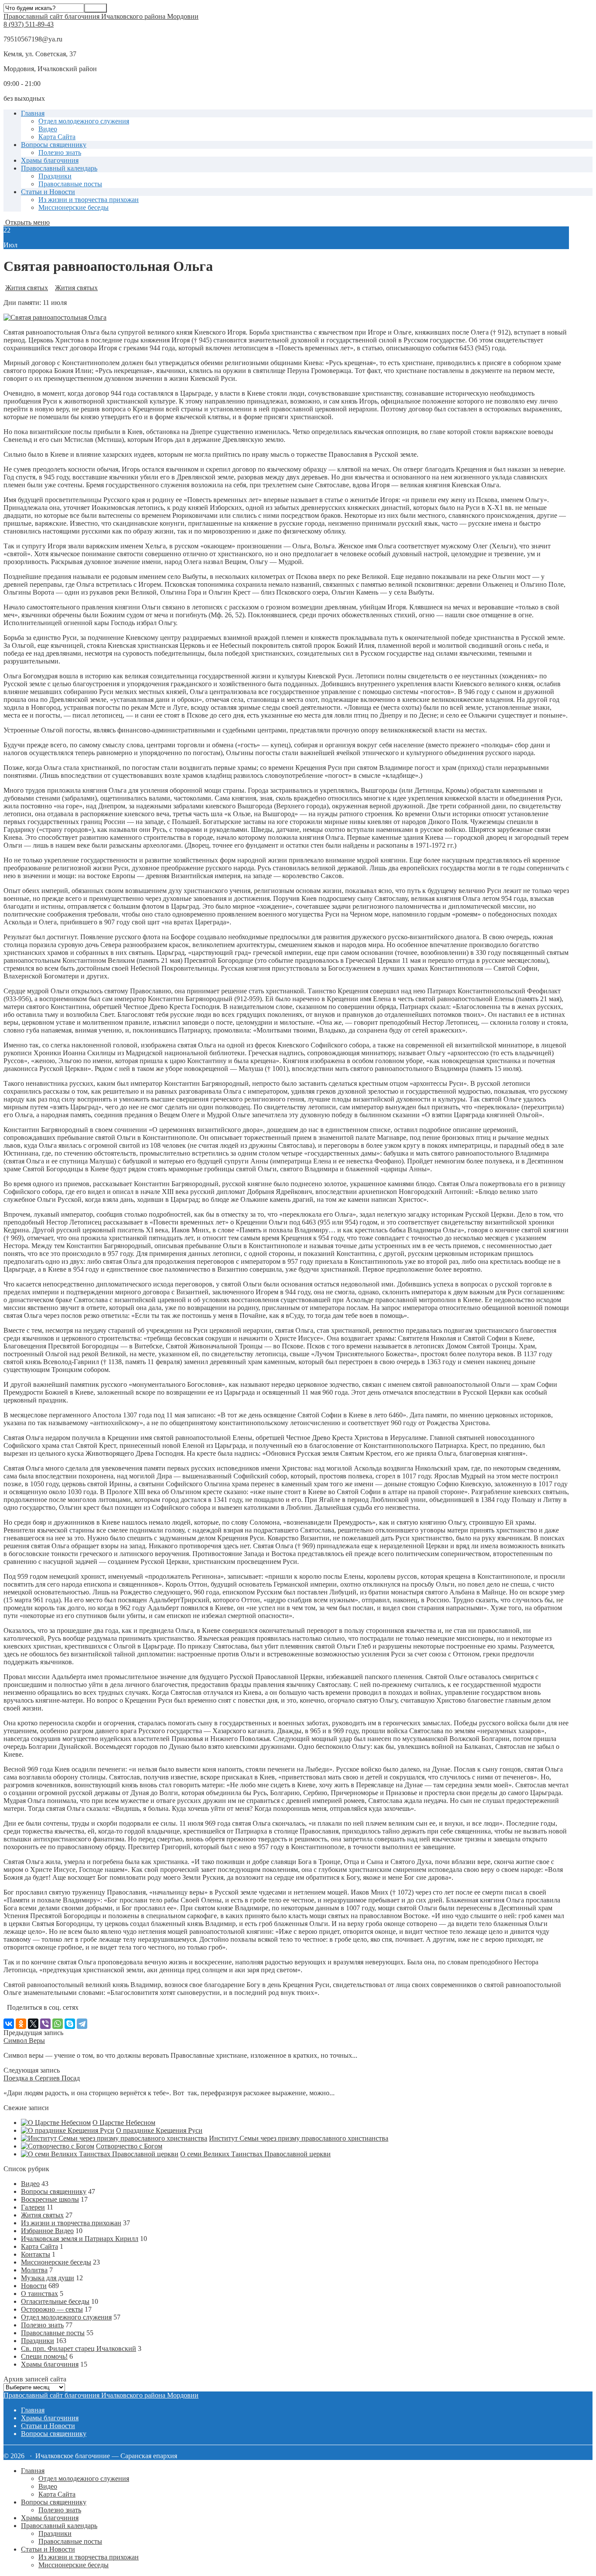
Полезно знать (60, 152)
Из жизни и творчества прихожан (89, 200)
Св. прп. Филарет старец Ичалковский (79, 2349)
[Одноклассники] (21, 2024)
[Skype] (70, 2024)
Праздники (55, 176)
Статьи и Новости (48, 192)
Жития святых (27, 288)
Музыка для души (48, 2278)
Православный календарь (59, 168)
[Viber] (45, 2024)
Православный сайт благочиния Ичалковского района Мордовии (101, 16)
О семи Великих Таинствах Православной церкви (255, 2154)
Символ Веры (24, 2041)
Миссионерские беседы (74, 207)
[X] (33, 2024)
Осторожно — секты (52, 2309)
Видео (48, 129)
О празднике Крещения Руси (159, 2130)
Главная (33, 113)
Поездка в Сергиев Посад (42, 2078)
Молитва (34, 2270)
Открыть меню (27, 222)
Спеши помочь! (44, 2356)
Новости (34, 2286)
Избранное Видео (47, 2231)
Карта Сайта (57, 137)
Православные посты (70, 184)
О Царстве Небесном (124, 2123)
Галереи (33, 2207)
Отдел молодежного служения (84, 121)
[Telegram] (82, 2024)
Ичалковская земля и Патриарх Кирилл (80, 2239)
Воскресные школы (50, 2199)
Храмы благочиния (50, 160)
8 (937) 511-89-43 (29, 24)
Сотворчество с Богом (129, 2146)
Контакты (36, 2254)
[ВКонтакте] (9, 2024)
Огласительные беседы (55, 2301)
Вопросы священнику (54, 145)
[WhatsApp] (58, 2024)
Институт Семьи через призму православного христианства (299, 2138)
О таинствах (39, 2294)
